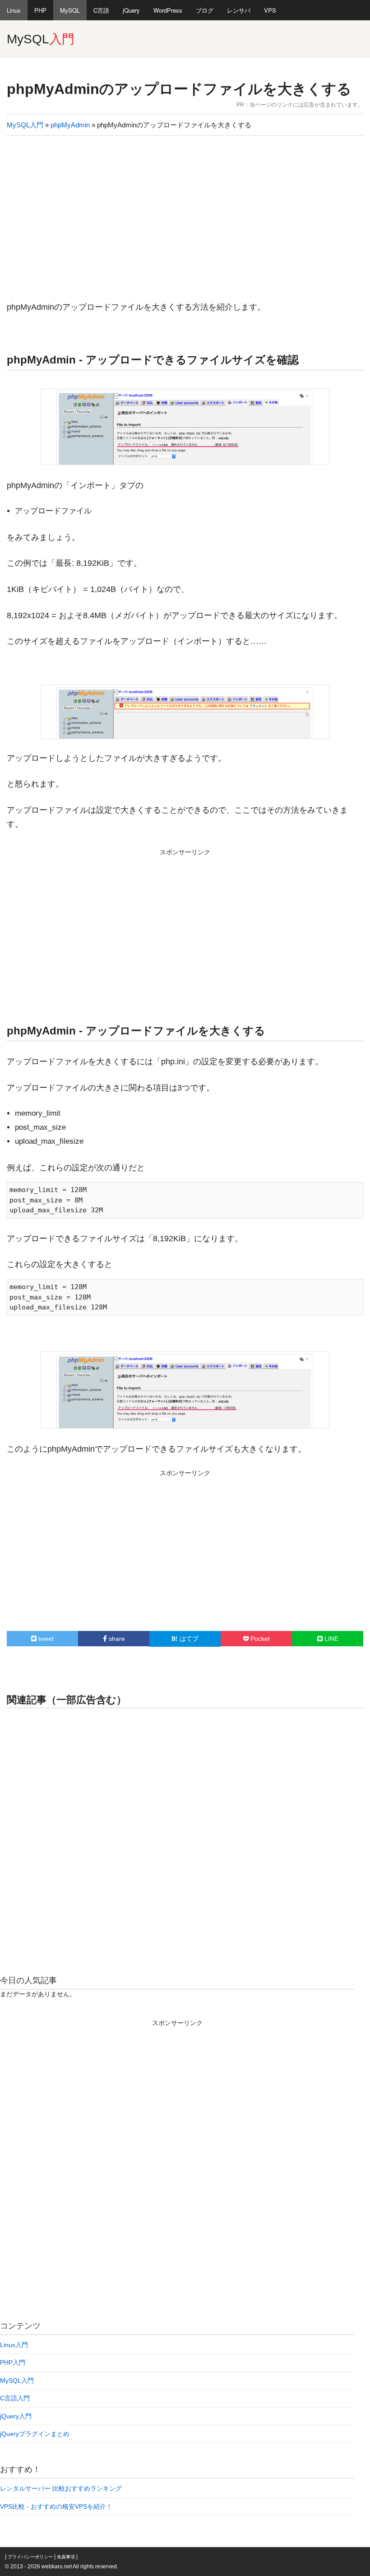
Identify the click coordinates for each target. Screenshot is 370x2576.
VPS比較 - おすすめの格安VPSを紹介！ (56, 2506)
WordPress (168, 10)
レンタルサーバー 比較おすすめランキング (61, 2488)
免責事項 (66, 2557)
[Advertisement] (185, 213)
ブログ (205, 10)
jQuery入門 (16, 2416)
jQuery (131, 10)
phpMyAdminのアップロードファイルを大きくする (179, 89)
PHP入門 (13, 2362)
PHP (40, 10)
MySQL (70, 10)
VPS (270, 10)
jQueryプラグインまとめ (35, 2434)
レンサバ (239, 10)
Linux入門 (14, 2345)
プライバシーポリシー (30, 2557)
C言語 (101, 10)
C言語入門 (15, 2398)
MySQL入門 (25, 125)
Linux (14, 10)
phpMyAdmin (70, 125)
